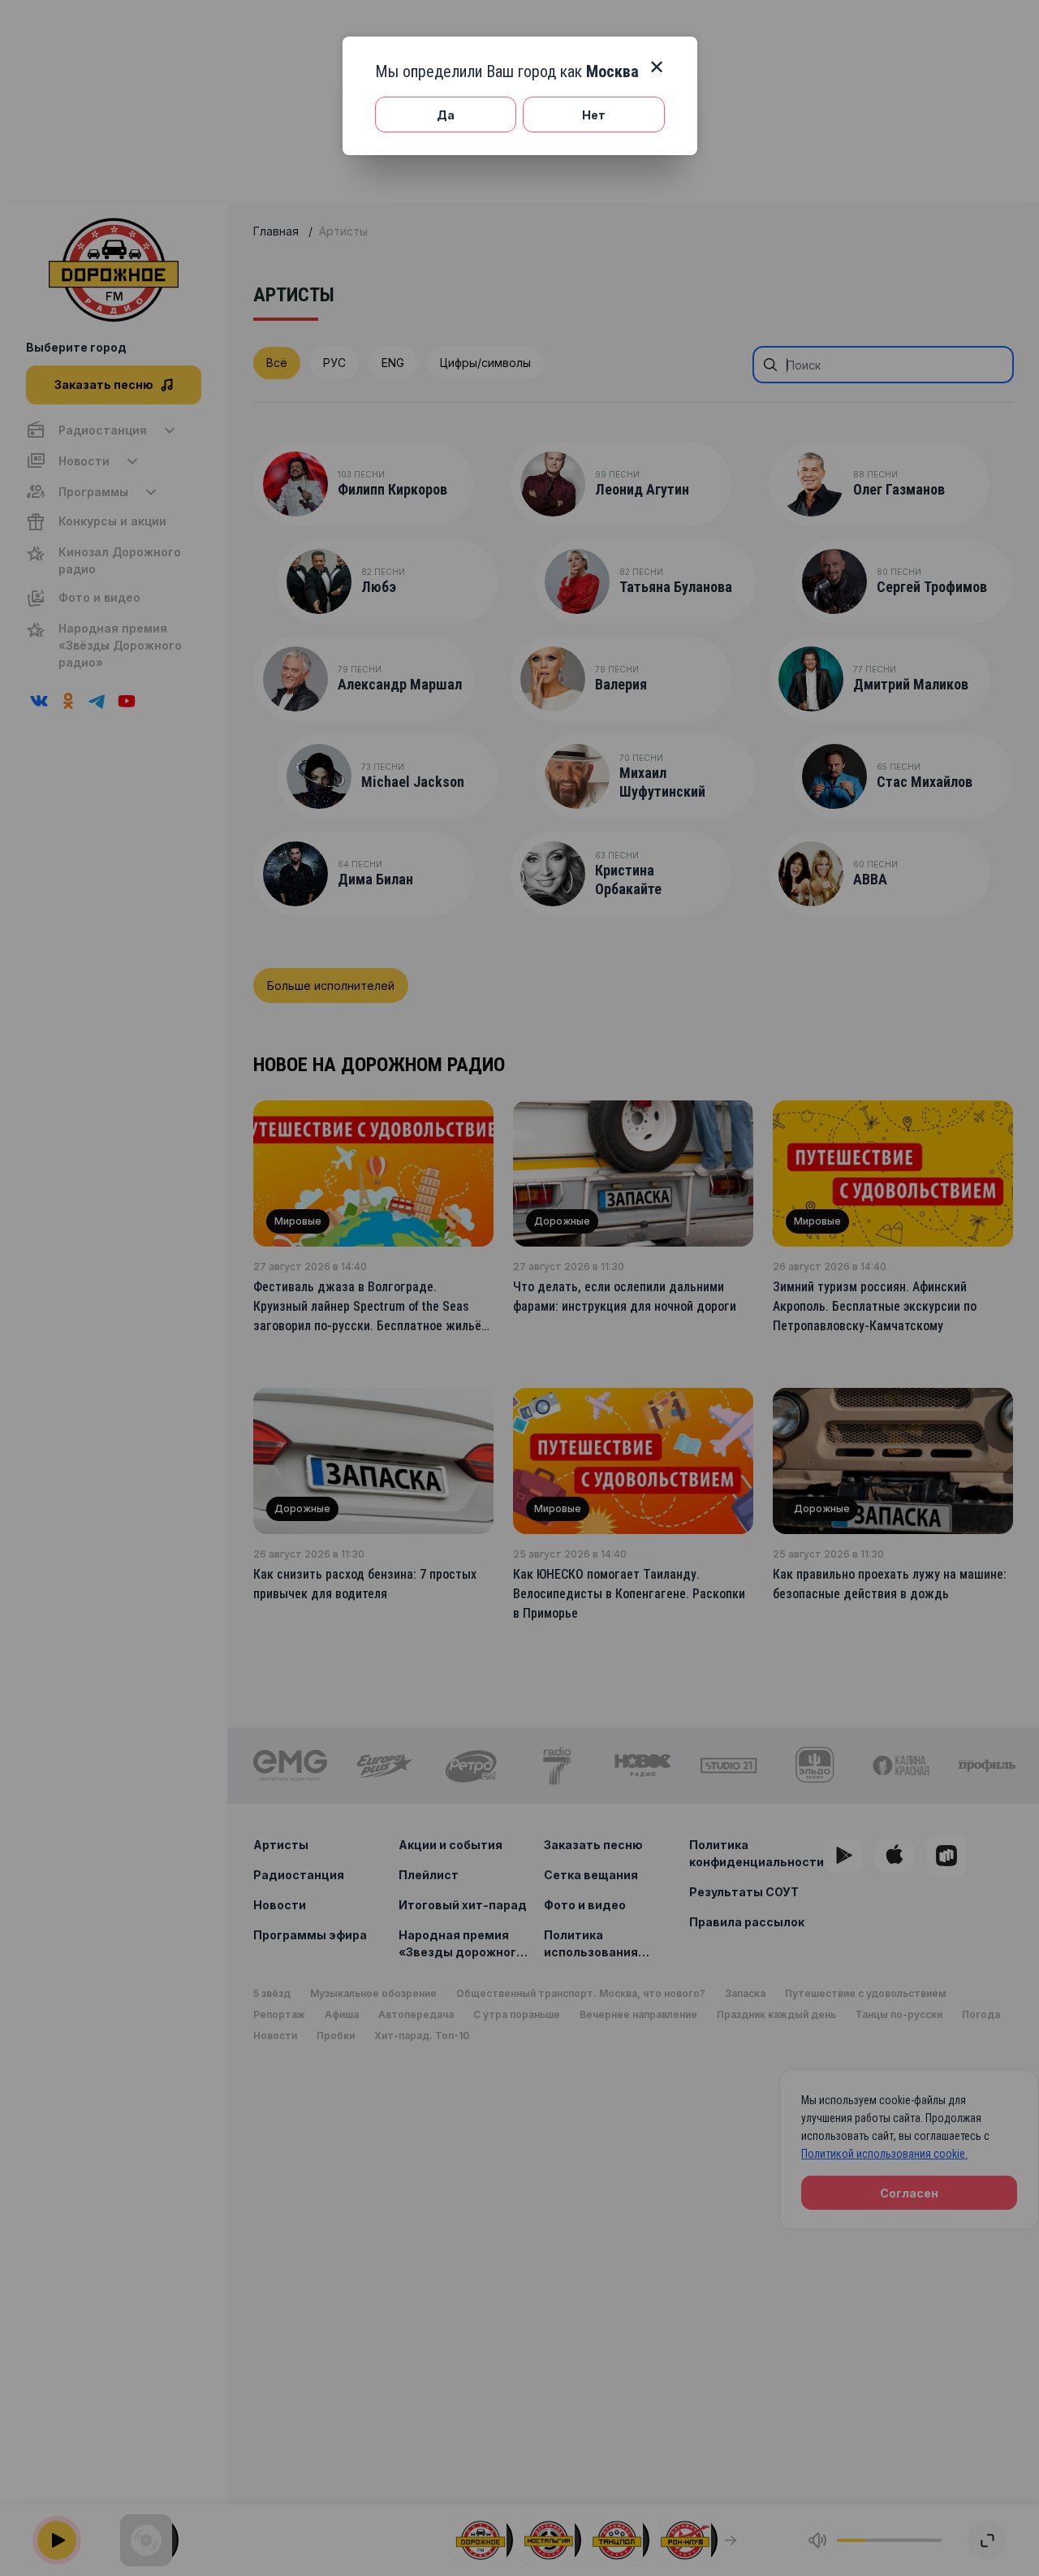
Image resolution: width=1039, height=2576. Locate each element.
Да (446, 115)
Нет (594, 115)
